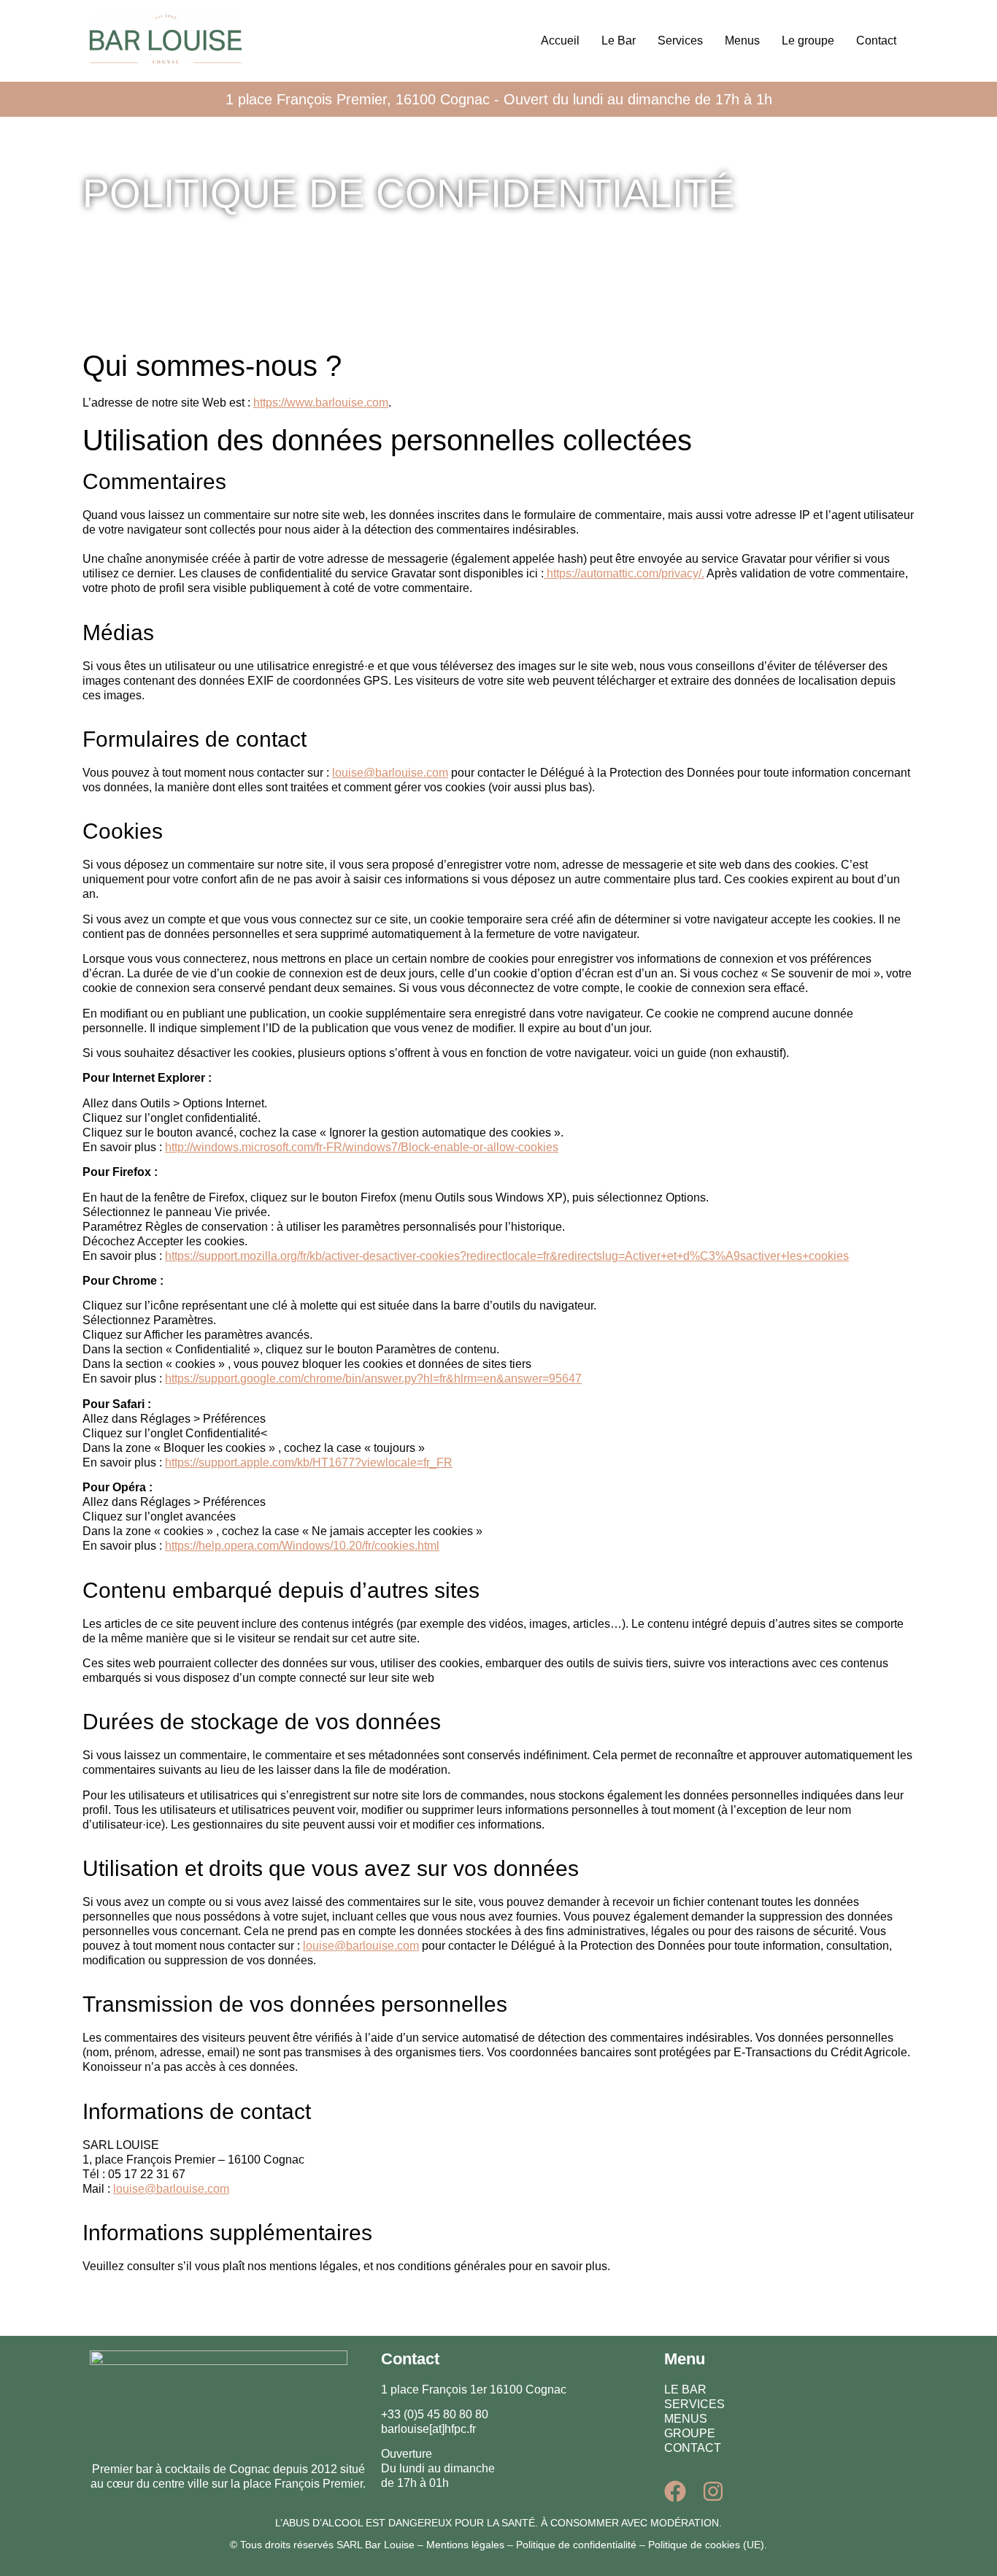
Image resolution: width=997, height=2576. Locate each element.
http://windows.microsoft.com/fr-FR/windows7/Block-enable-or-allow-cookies (362, 1147)
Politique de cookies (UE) (706, 2545)
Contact (876, 41)
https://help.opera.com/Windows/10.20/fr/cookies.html (302, 1546)
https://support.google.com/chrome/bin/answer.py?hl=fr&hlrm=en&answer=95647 (373, 1379)
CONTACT (693, 2448)
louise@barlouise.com (390, 773)
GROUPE (690, 2433)
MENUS (686, 2419)
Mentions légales (465, 2545)
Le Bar (619, 41)
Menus (742, 41)
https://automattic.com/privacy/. (624, 573)
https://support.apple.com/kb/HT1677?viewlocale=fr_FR (309, 1462)
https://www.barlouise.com (321, 403)
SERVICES (694, 2404)
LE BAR (685, 2389)
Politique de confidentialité (576, 2545)
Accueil (560, 41)
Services (680, 41)
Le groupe (808, 41)
